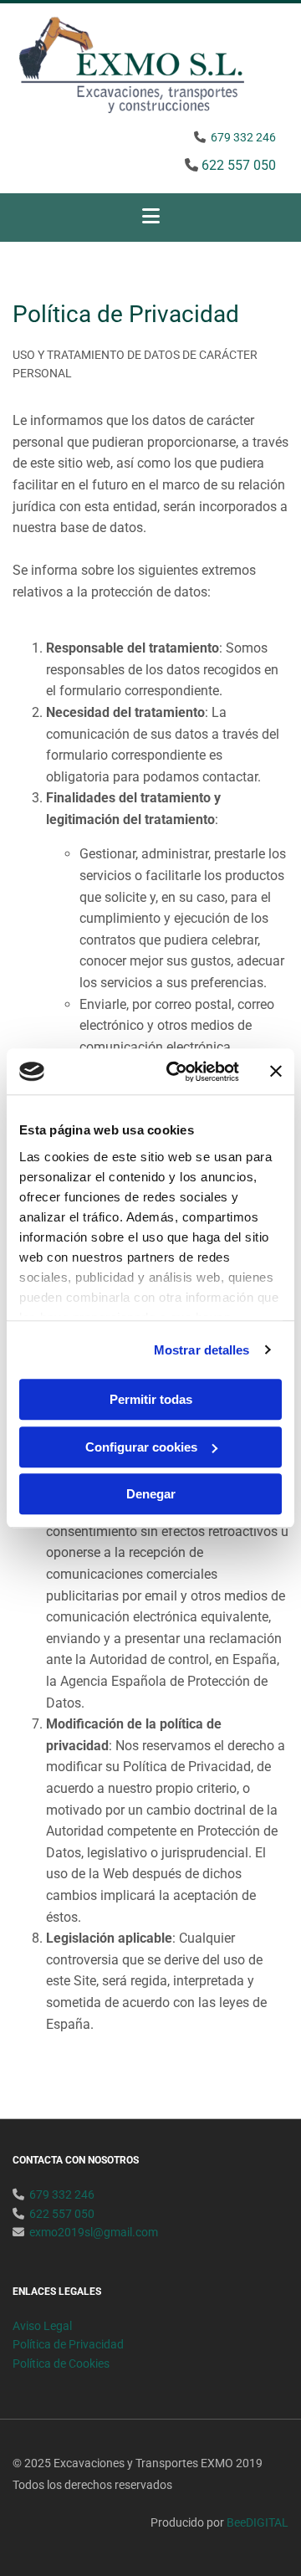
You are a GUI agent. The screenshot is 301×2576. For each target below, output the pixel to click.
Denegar (151, 1494)
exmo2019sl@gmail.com (94, 2232)
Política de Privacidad (68, 2344)
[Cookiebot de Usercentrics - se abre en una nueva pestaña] (176, 1072)
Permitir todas (151, 1399)
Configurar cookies (141, 1447)
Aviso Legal (42, 2326)
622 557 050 (239, 165)
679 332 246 (243, 137)
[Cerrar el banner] (276, 1072)
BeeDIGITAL (258, 2522)
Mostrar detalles (202, 1350)
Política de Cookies (61, 2363)
